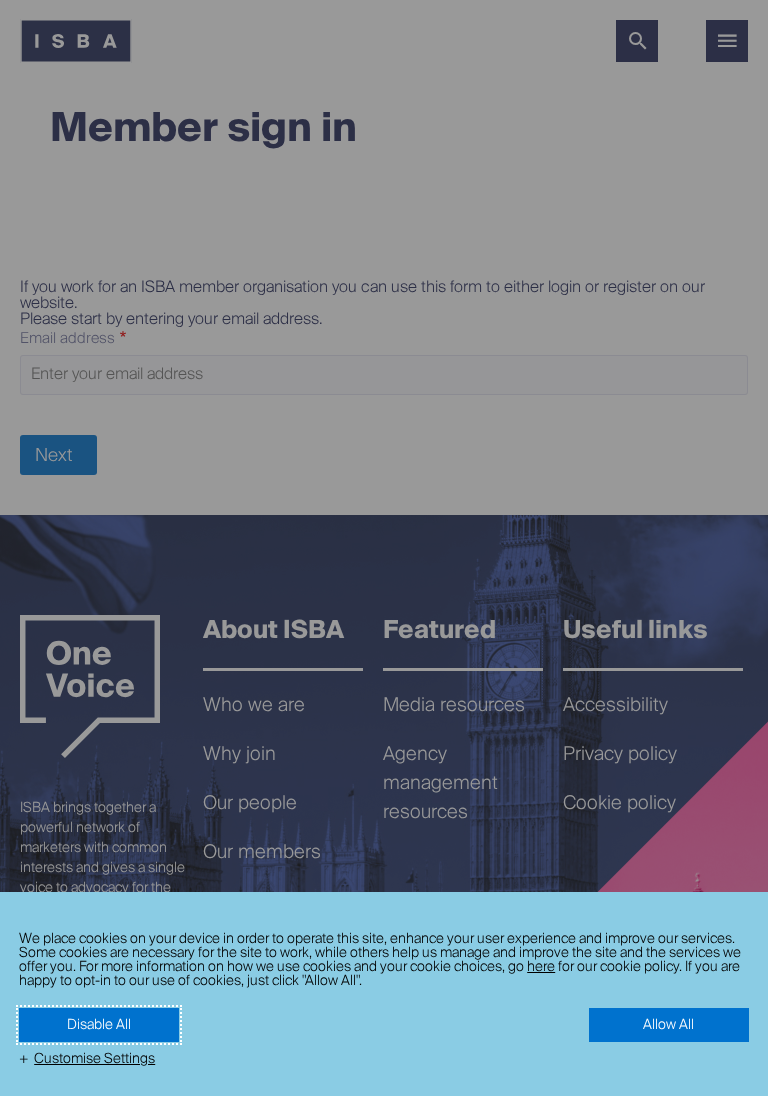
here (541, 967)
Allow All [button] (668, 1025)
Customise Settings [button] (94, 1059)
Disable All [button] (99, 1025)
